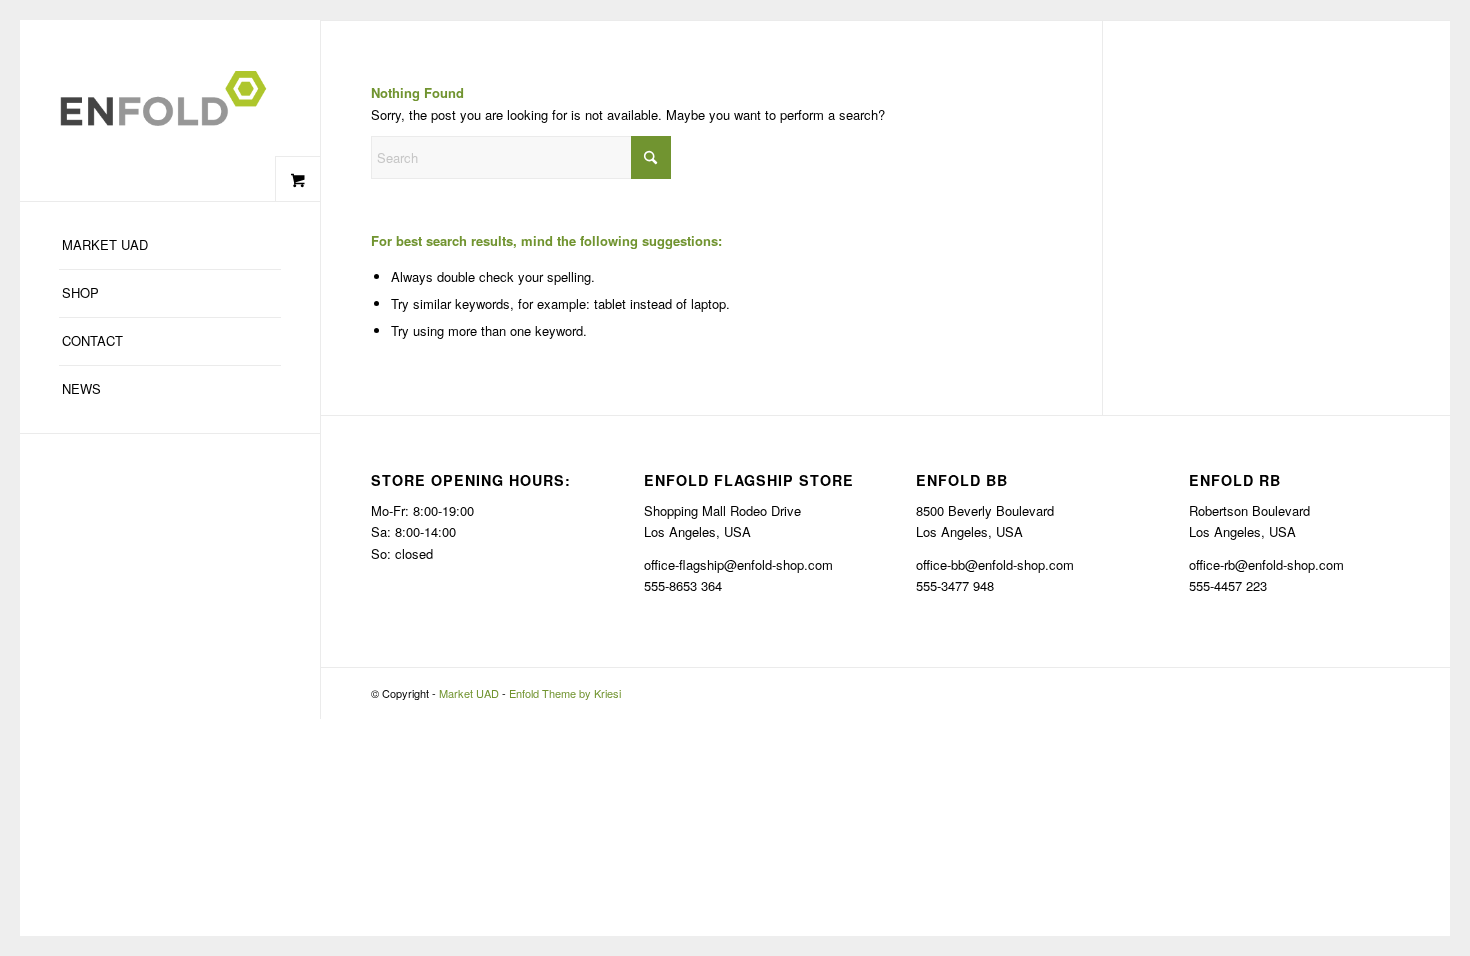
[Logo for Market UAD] (170, 110)
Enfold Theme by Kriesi (565, 693)
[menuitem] (170, 246)
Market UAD (469, 693)
